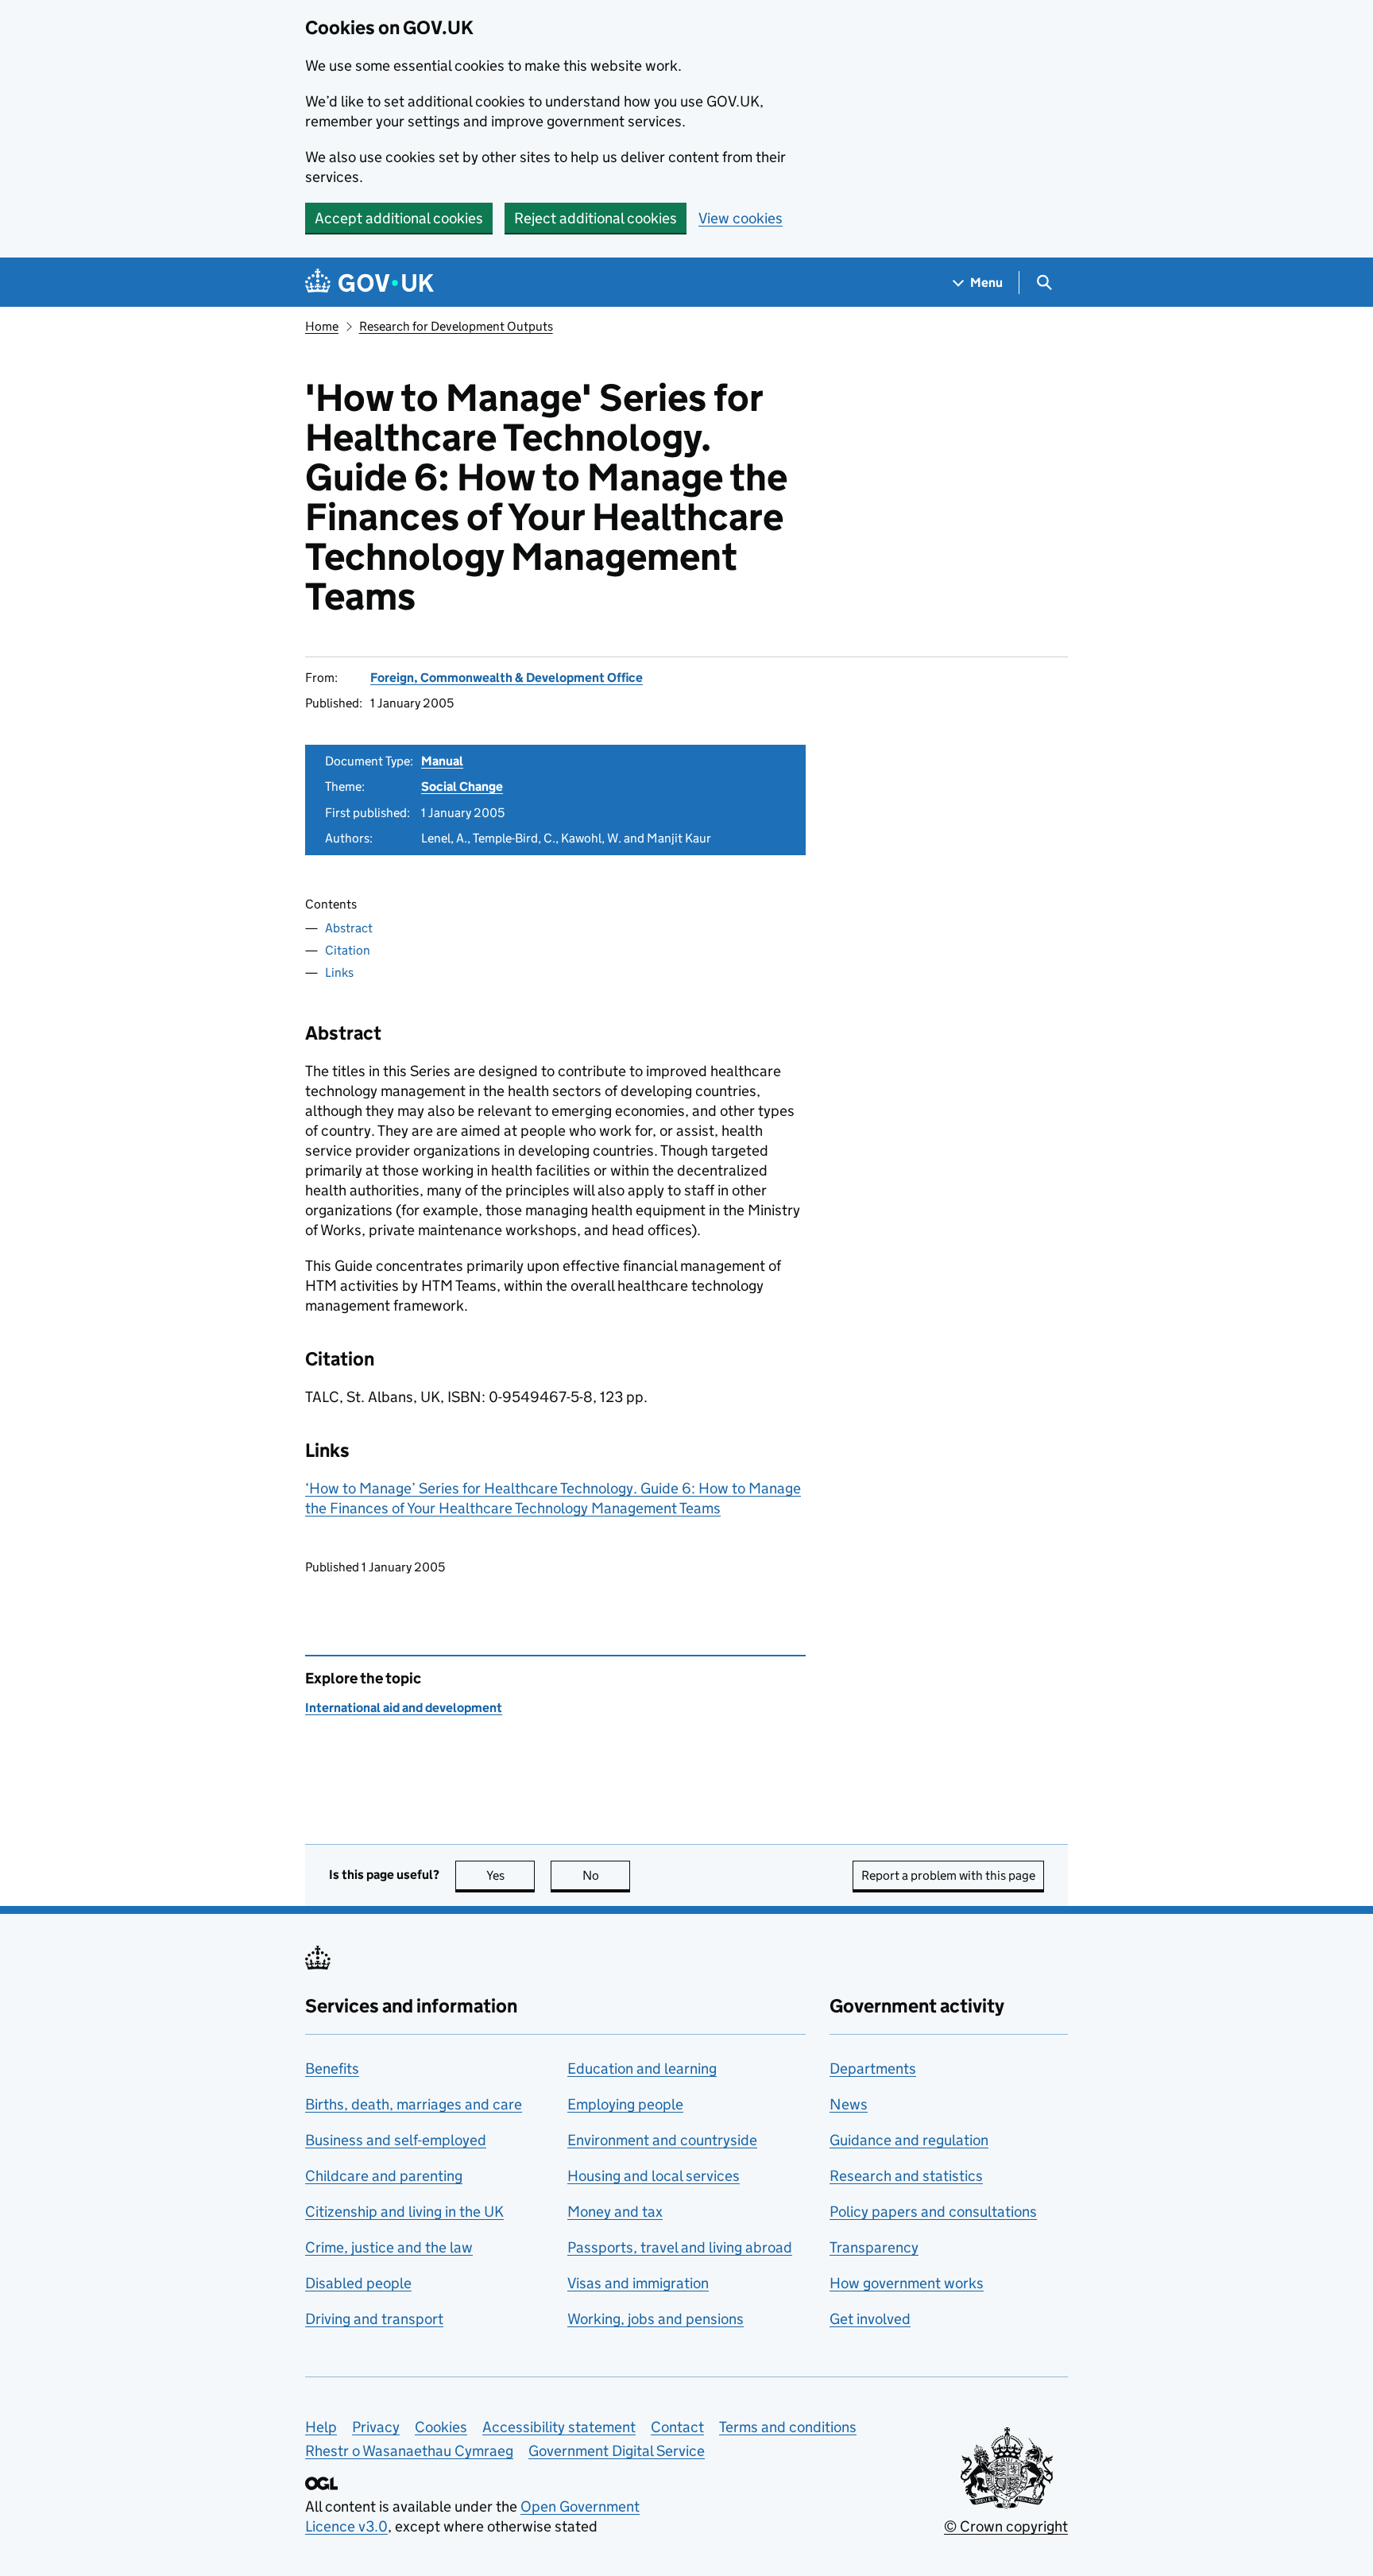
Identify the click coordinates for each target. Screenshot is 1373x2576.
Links (339, 972)
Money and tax (615, 2212)
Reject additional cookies (596, 218)
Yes (511, 1875)
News (849, 2104)
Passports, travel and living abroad (680, 2247)
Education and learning (642, 2069)
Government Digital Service (617, 2451)
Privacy (376, 2427)
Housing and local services (654, 2176)
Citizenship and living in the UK (404, 2212)
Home (322, 326)
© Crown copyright (1006, 2526)
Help (321, 2427)
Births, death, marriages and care (414, 2104)
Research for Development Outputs (456, 326)
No (606, 1875)
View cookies (741, 218)
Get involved (870, 2319)
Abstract (349, 928)
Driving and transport (374, 2319)
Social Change (462, 786)
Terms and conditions (788, 2427)
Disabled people (358, 2283)
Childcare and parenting (384, 2176)
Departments (873, 2069)
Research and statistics (906, 2176)
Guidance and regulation (909, 2140)
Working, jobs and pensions (656, 2319)
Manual (442, 761)
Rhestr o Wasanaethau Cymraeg (409, 2451)
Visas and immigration (638, 2283)
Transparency (874, 2247)
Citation (348, 950)
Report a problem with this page (948, 1875)
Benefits (332, 2069)
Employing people (625, 2104)
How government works (907, 2283)
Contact (677, 2427)
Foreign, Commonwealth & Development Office (507, 678)
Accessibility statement (559, 2427)
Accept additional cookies (399, 218)
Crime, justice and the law (389, 2247)
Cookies (441, 2427)
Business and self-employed (396, 2140)
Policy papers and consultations (933, 2212)
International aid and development (404, 1708)
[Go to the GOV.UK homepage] (369, 283)
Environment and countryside (662, 2140)
